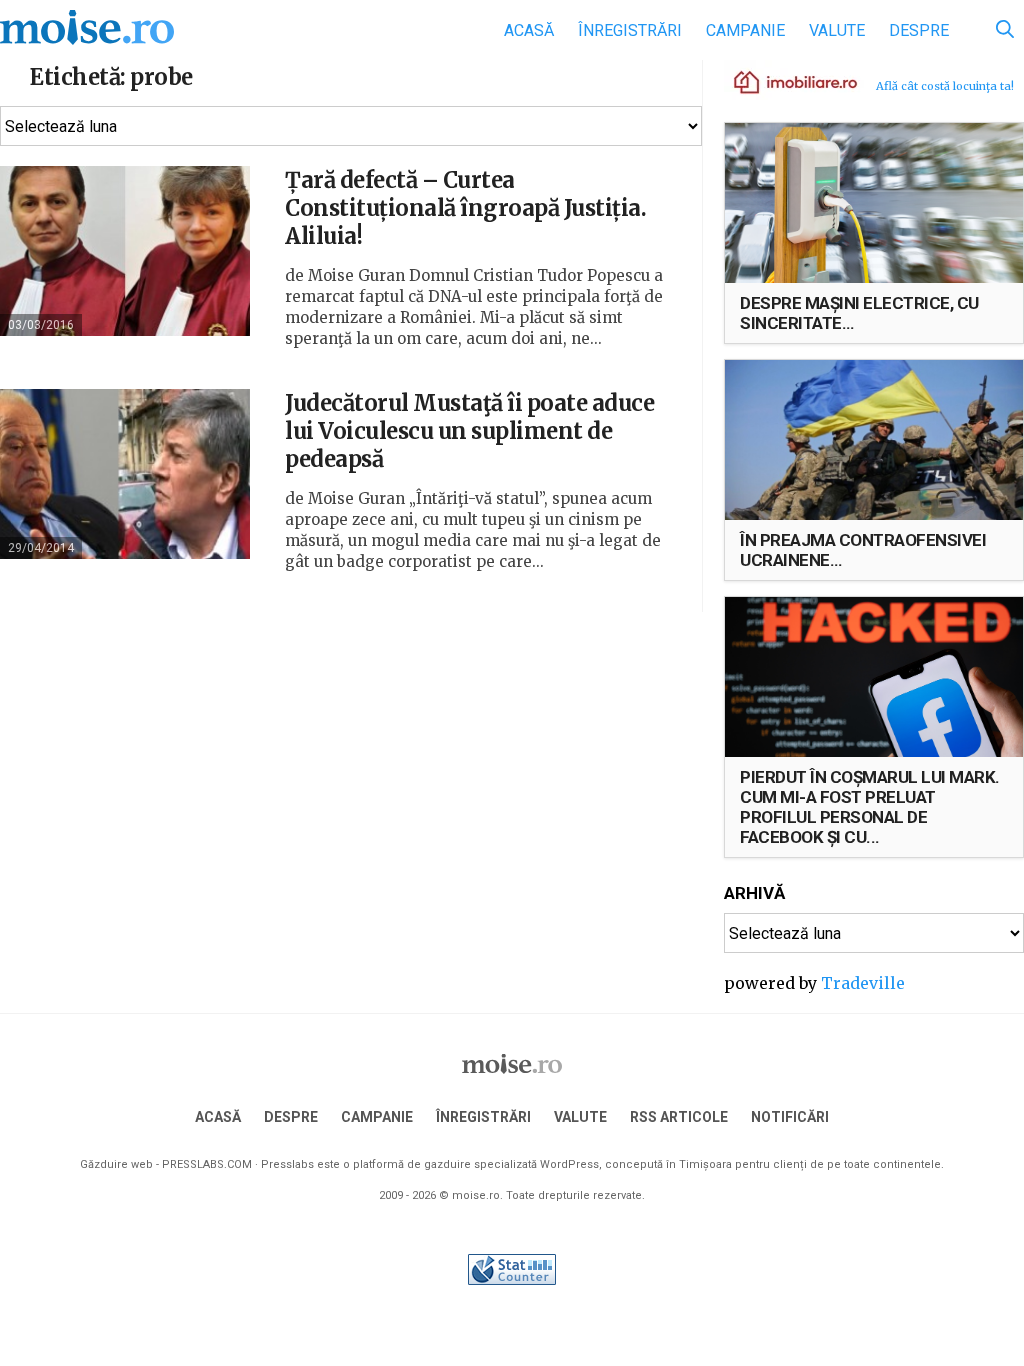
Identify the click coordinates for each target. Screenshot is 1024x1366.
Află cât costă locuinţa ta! (945, 86)
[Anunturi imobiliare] (784, 81)
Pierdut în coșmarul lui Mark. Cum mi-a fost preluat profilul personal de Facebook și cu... (870, 807)
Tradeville (863, 983)
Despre (919, 30)
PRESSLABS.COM (207, 1164)
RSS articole (679, 1117)
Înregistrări (630, 30)
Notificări (790, 1117)
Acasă (529, 30)
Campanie (745, 30)
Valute (837, 30)
